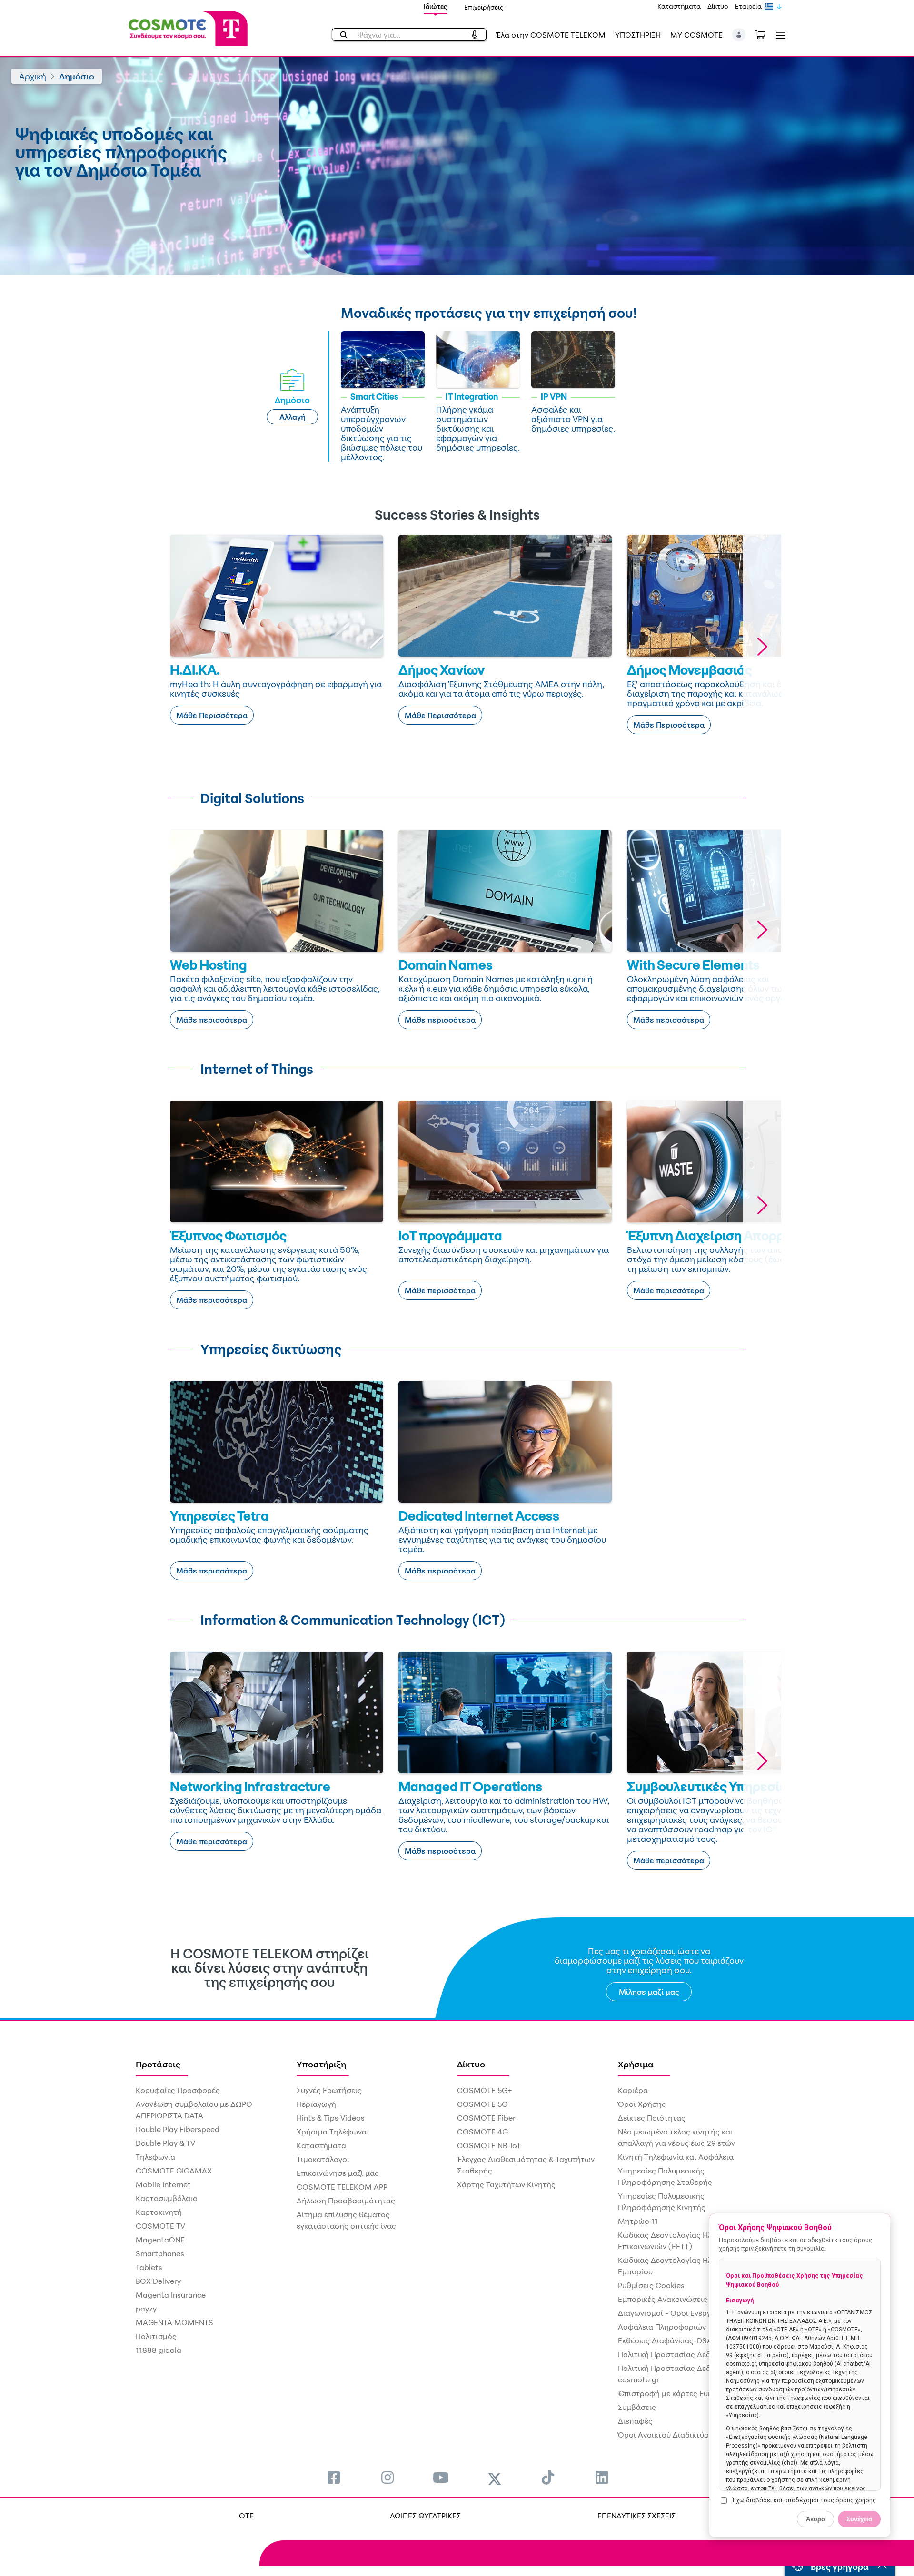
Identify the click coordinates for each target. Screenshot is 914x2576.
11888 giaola (159, 2350)
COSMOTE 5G (482, 2104)
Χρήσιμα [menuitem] (636, 2064)
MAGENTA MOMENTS (174, 2322)
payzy (146, 2309)
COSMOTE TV (160, 2226)
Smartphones (160, 2253)
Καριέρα (633, 2090)
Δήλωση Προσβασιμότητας (346, 2201)
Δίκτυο (718, 6)
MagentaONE (160, 2240)
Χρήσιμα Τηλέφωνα (332, 2132)
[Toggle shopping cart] (765, 34)
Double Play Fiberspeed (178, 2129)
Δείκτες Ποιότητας (652, 2118)
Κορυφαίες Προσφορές (178, 2090)
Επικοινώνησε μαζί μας (338, 2173)
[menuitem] (334, 2477)
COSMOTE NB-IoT (489, 2145)
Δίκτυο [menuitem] (471, 2064)
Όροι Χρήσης (642, 2104)
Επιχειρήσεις (484, 7)
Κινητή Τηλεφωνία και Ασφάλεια (676, 2157)
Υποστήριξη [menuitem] (321, 2064)
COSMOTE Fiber (486, 2118)
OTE (246, 2516)
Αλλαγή (293, 417)
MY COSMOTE (696, 35)
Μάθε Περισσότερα (212, 715)
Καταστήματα (679, 6)
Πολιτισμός (156, 2336)
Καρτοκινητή (159, 2212)
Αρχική (33, 76)
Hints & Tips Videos (331, 2118)
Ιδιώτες (436, 6)
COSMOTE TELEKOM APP (342, 2187)
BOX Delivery (158, 2281)
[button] (739, 35)
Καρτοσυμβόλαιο (167, 2198)
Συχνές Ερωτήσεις (329, 2090)
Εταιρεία (748, 6)
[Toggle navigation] (779, 35)
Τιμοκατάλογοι (323, 2159)
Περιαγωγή (316, 2104)
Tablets (149, 2267)
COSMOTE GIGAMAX (174, 2171)
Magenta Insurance (171, 2295)
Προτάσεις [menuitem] (158, 2064)
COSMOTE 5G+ (485, 2090)
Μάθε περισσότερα (212, 1020)
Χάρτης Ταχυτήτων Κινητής (506, 2184)
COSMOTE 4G (482, 2132)
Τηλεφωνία (155, 2157)
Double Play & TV (165, 2143)
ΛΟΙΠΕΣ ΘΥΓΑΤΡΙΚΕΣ (425, 2516)
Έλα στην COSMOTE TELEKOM (551, 35)
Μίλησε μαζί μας (649, 1992)
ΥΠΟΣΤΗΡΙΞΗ (638, 35)
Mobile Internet (163, 2184)
